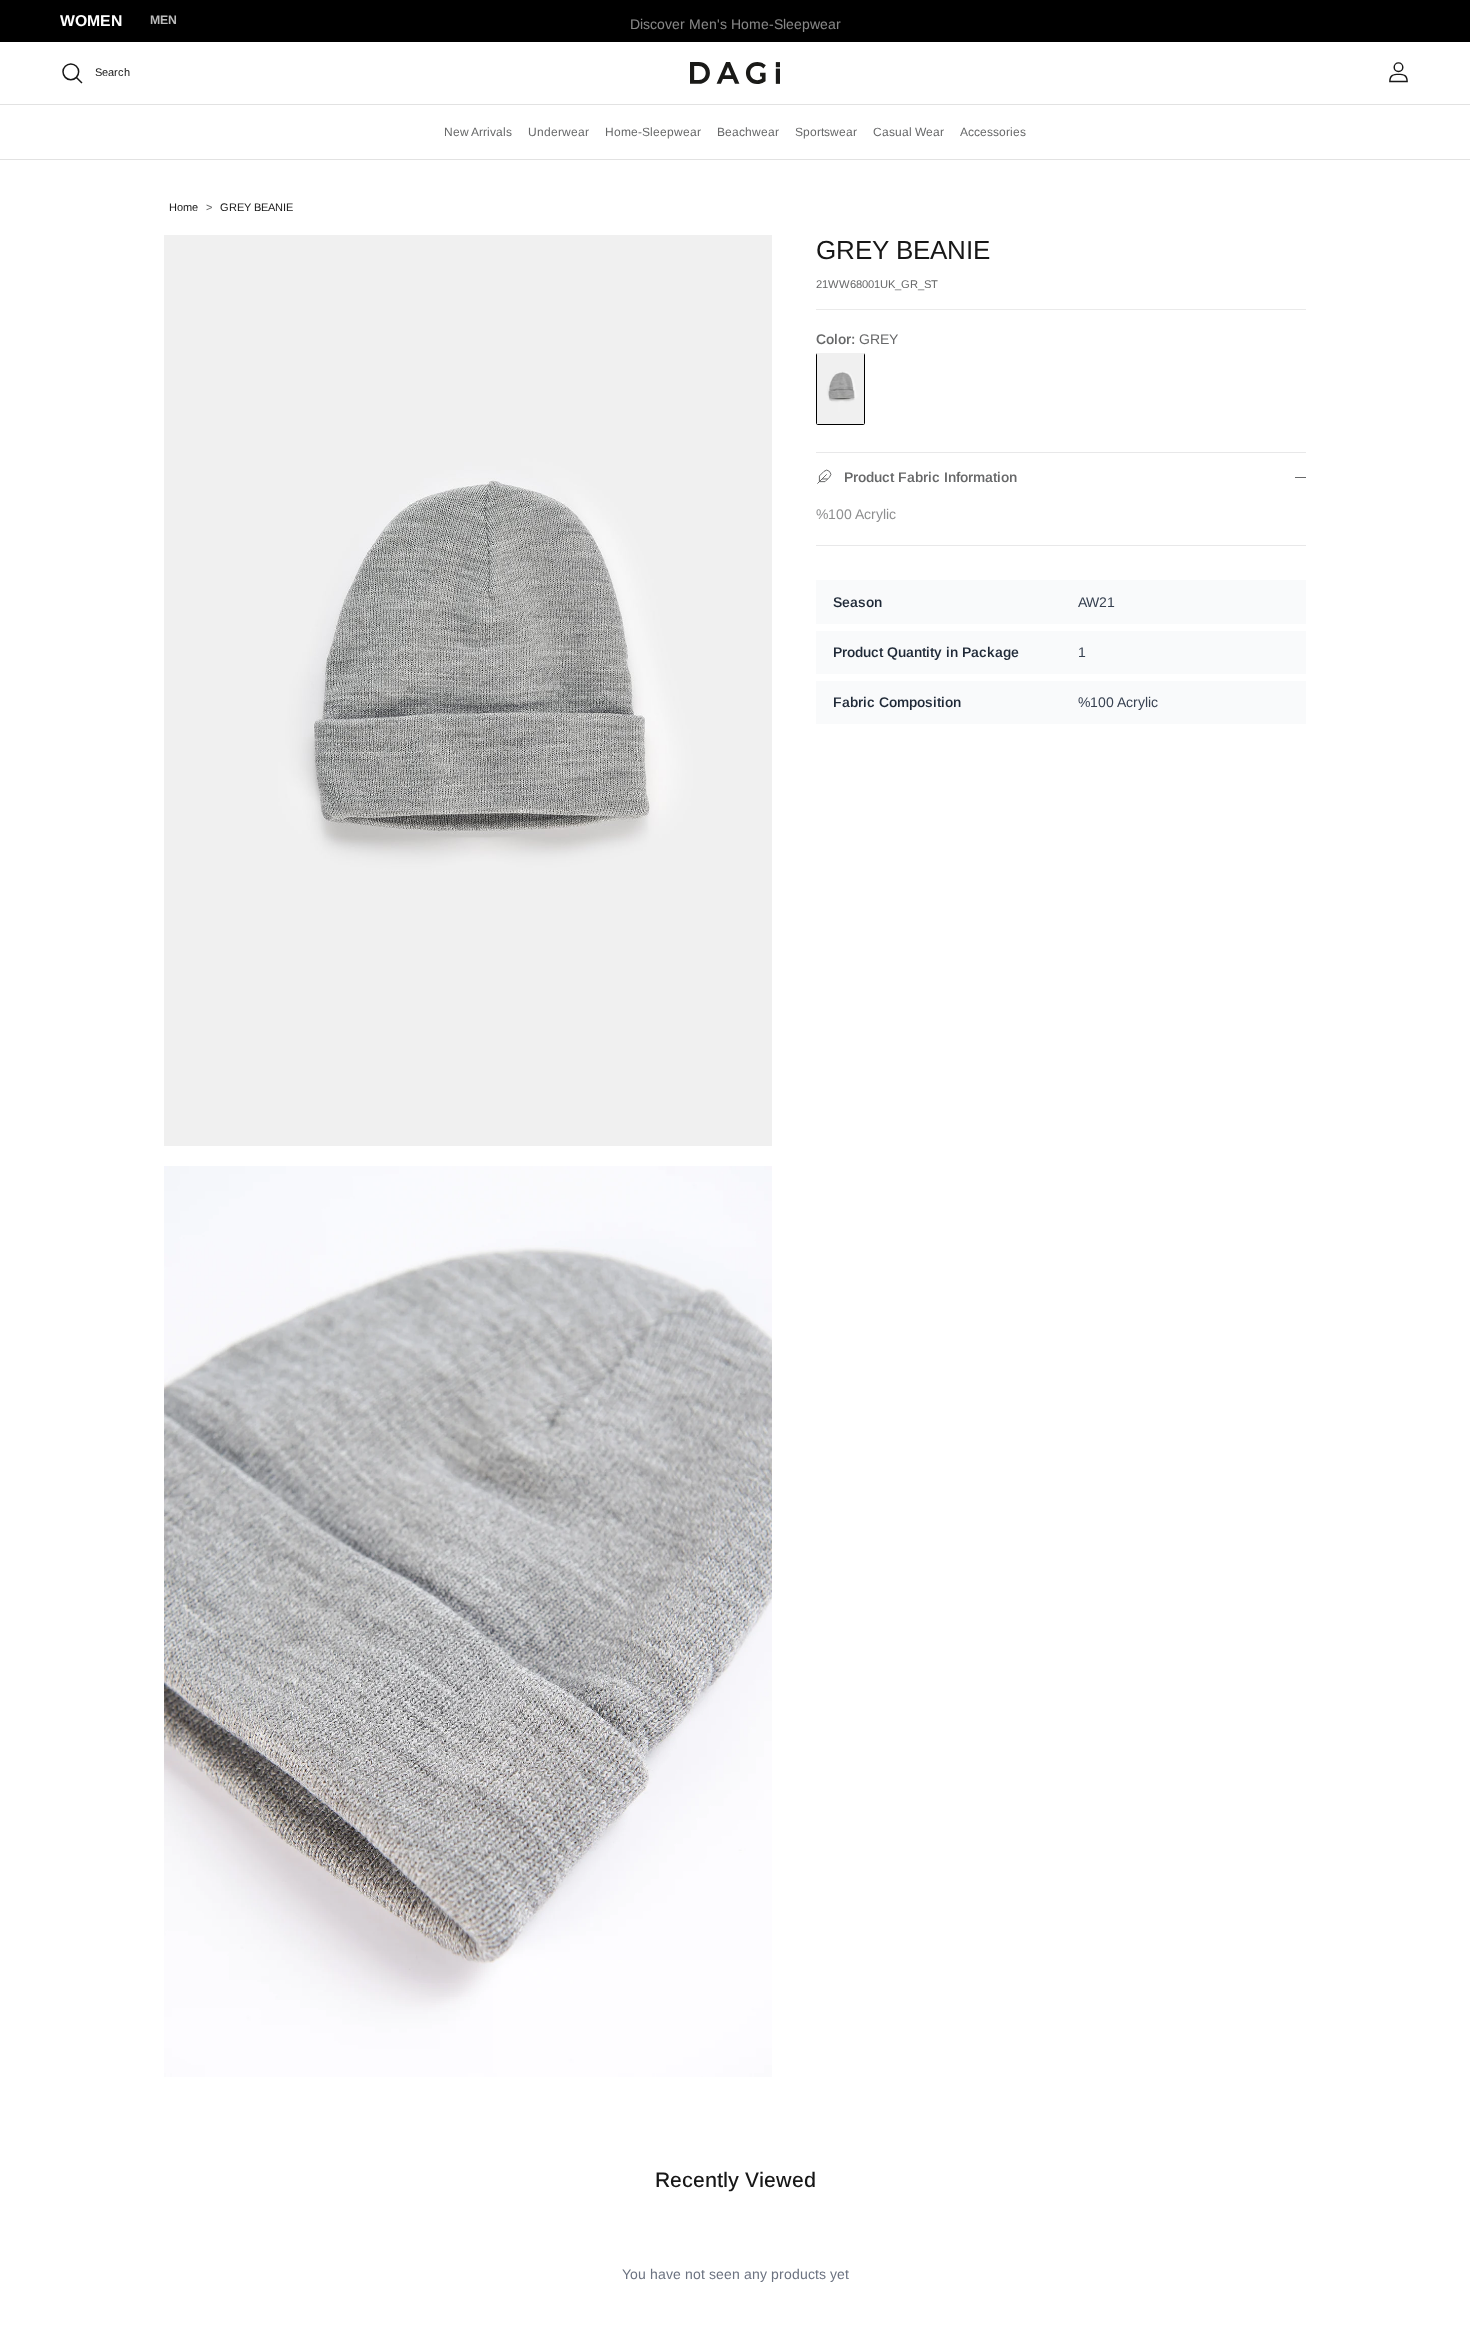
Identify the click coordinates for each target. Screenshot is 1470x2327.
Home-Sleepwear (653, 132)
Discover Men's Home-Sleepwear (735, 21)
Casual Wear (908, 132)
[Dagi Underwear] (735, 73)
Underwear (558, 132)
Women (91, 20)
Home (183, 207)
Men (163, 20)
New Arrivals (478, 132)
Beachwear (748, 132)
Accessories (993, 132)
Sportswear (826, 132)
